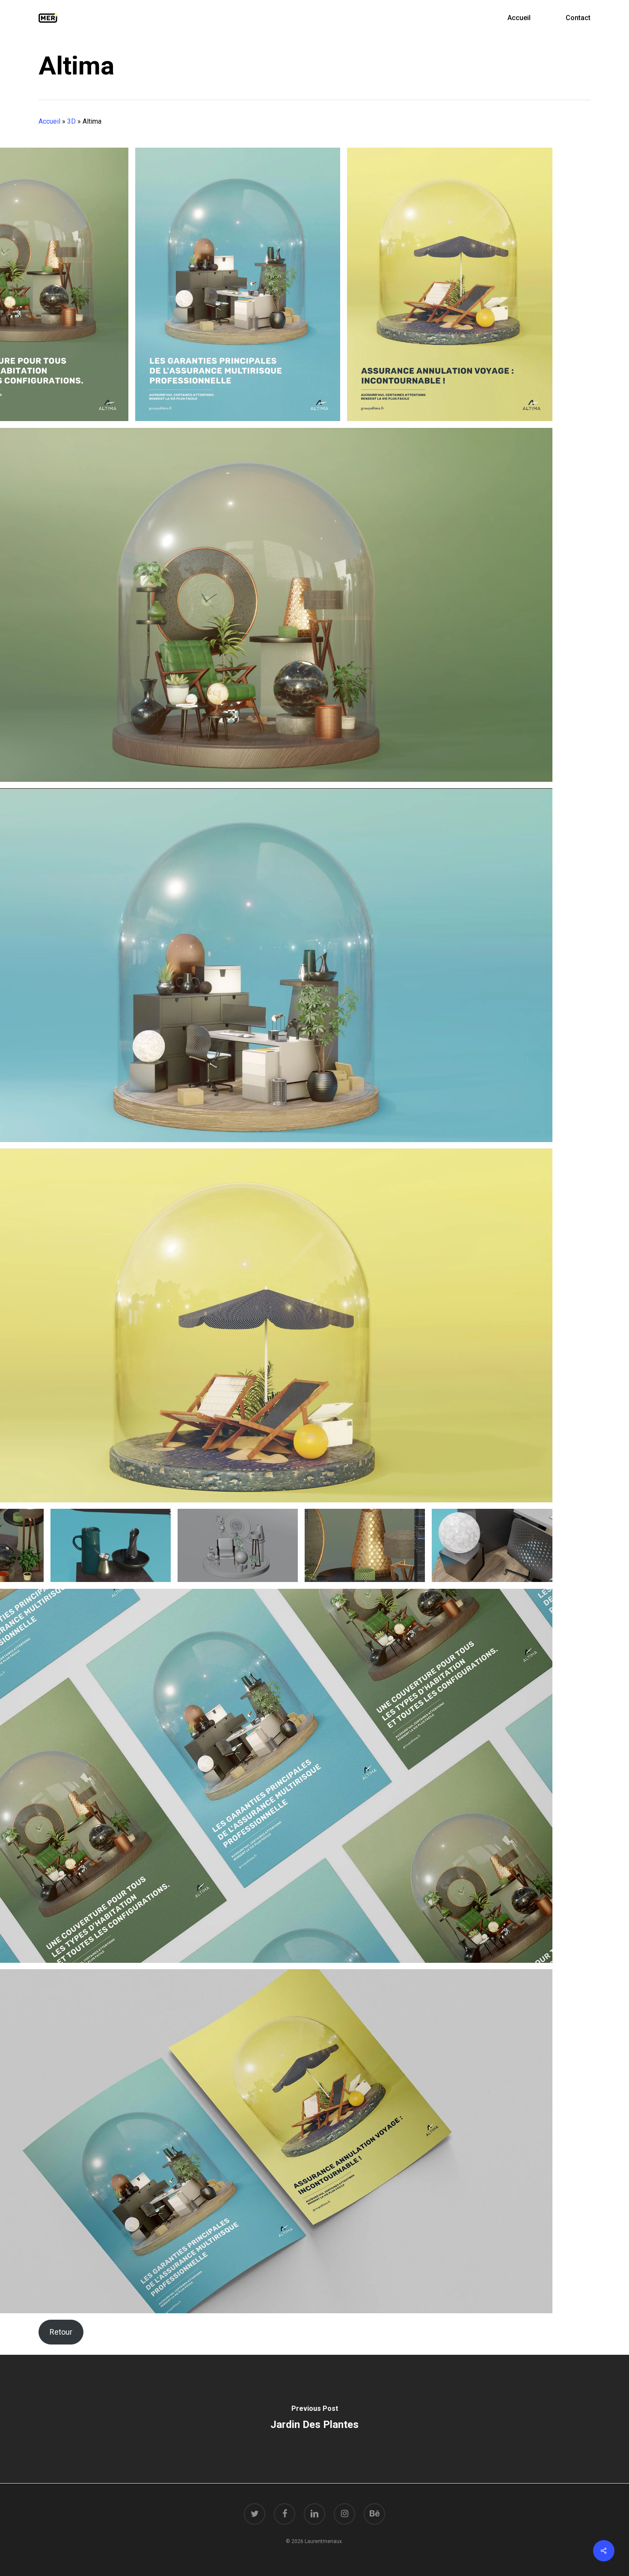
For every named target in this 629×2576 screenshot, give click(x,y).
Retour (61, 2332)
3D (71, 121)
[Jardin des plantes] (314, 2419)
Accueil (49, 121)
